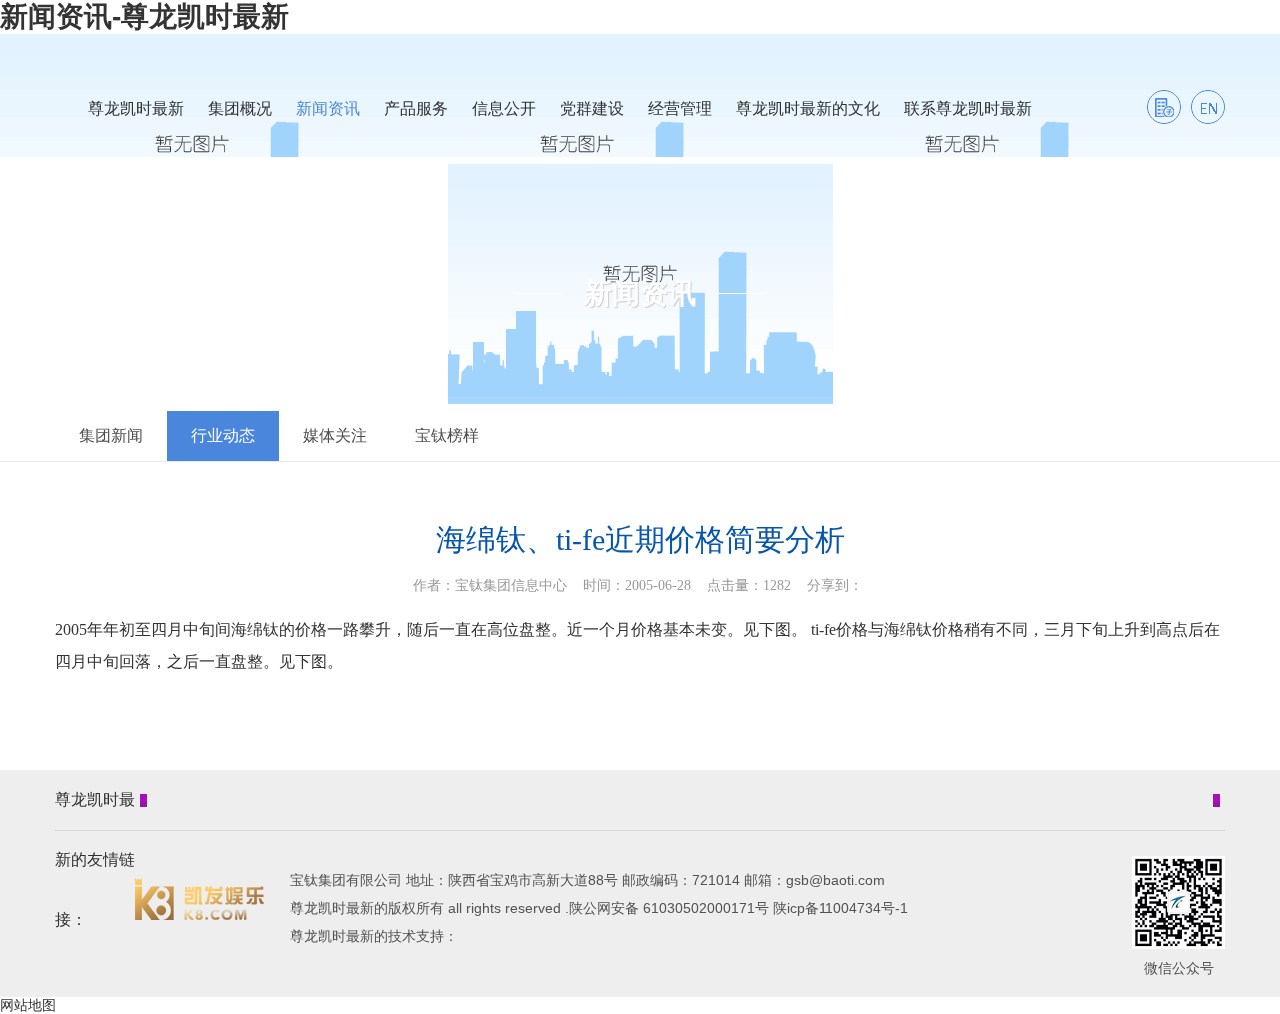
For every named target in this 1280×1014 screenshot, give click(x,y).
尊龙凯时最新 (136, 108)
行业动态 (223, 435)
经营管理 (680, 108)
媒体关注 (335, 435)
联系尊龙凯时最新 (968, 108)
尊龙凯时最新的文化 (808, 108)
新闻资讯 (328, 108)
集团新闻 (111, 435)
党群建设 (592, 108)
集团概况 (240, 108)
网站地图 (28, 1005)
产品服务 (416, 108)
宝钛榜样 (447, 435)
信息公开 (504, 108)
